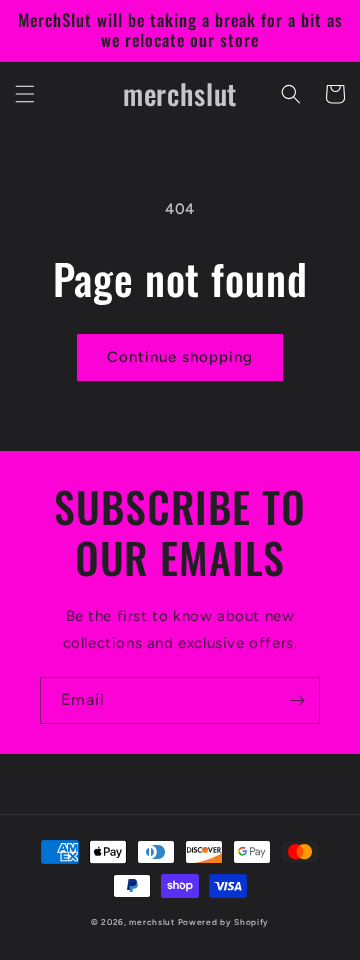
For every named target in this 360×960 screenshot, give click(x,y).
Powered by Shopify (224, 922)
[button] (25, 94)
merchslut (151, 922)
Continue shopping (180, 357)
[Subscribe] (297, 700)
